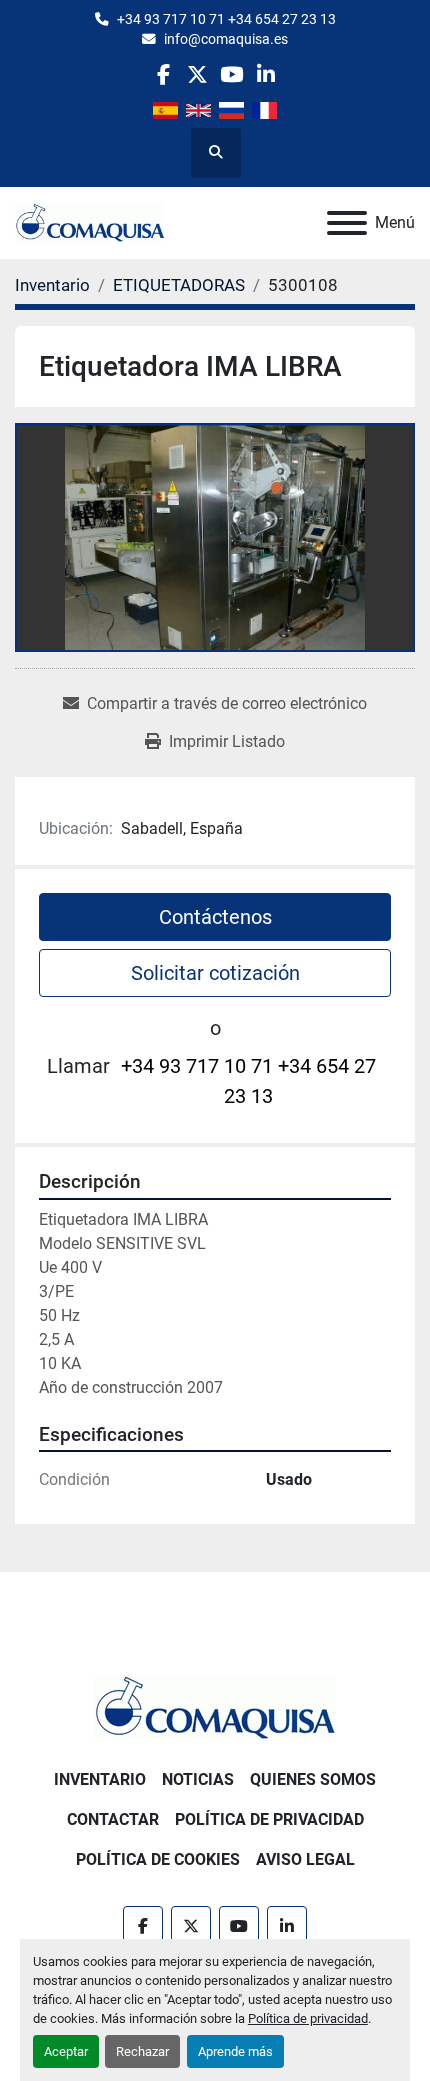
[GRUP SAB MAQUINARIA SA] (215, 1706)
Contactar (113, 1819)
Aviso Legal (305, 1859)
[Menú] (347, 223)
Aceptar (66, 2051)
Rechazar (142, 2051)
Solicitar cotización (215, 973)
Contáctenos (215, 917)
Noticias (198, 1779)
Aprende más (235, 2051)
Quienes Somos (313, 1779)
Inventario (100, 1779)
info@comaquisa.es (226, 39)
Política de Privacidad (269, 1819)
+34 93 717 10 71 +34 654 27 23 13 (226, 19)
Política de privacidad (308, 2018)
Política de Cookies (158, 1859)
